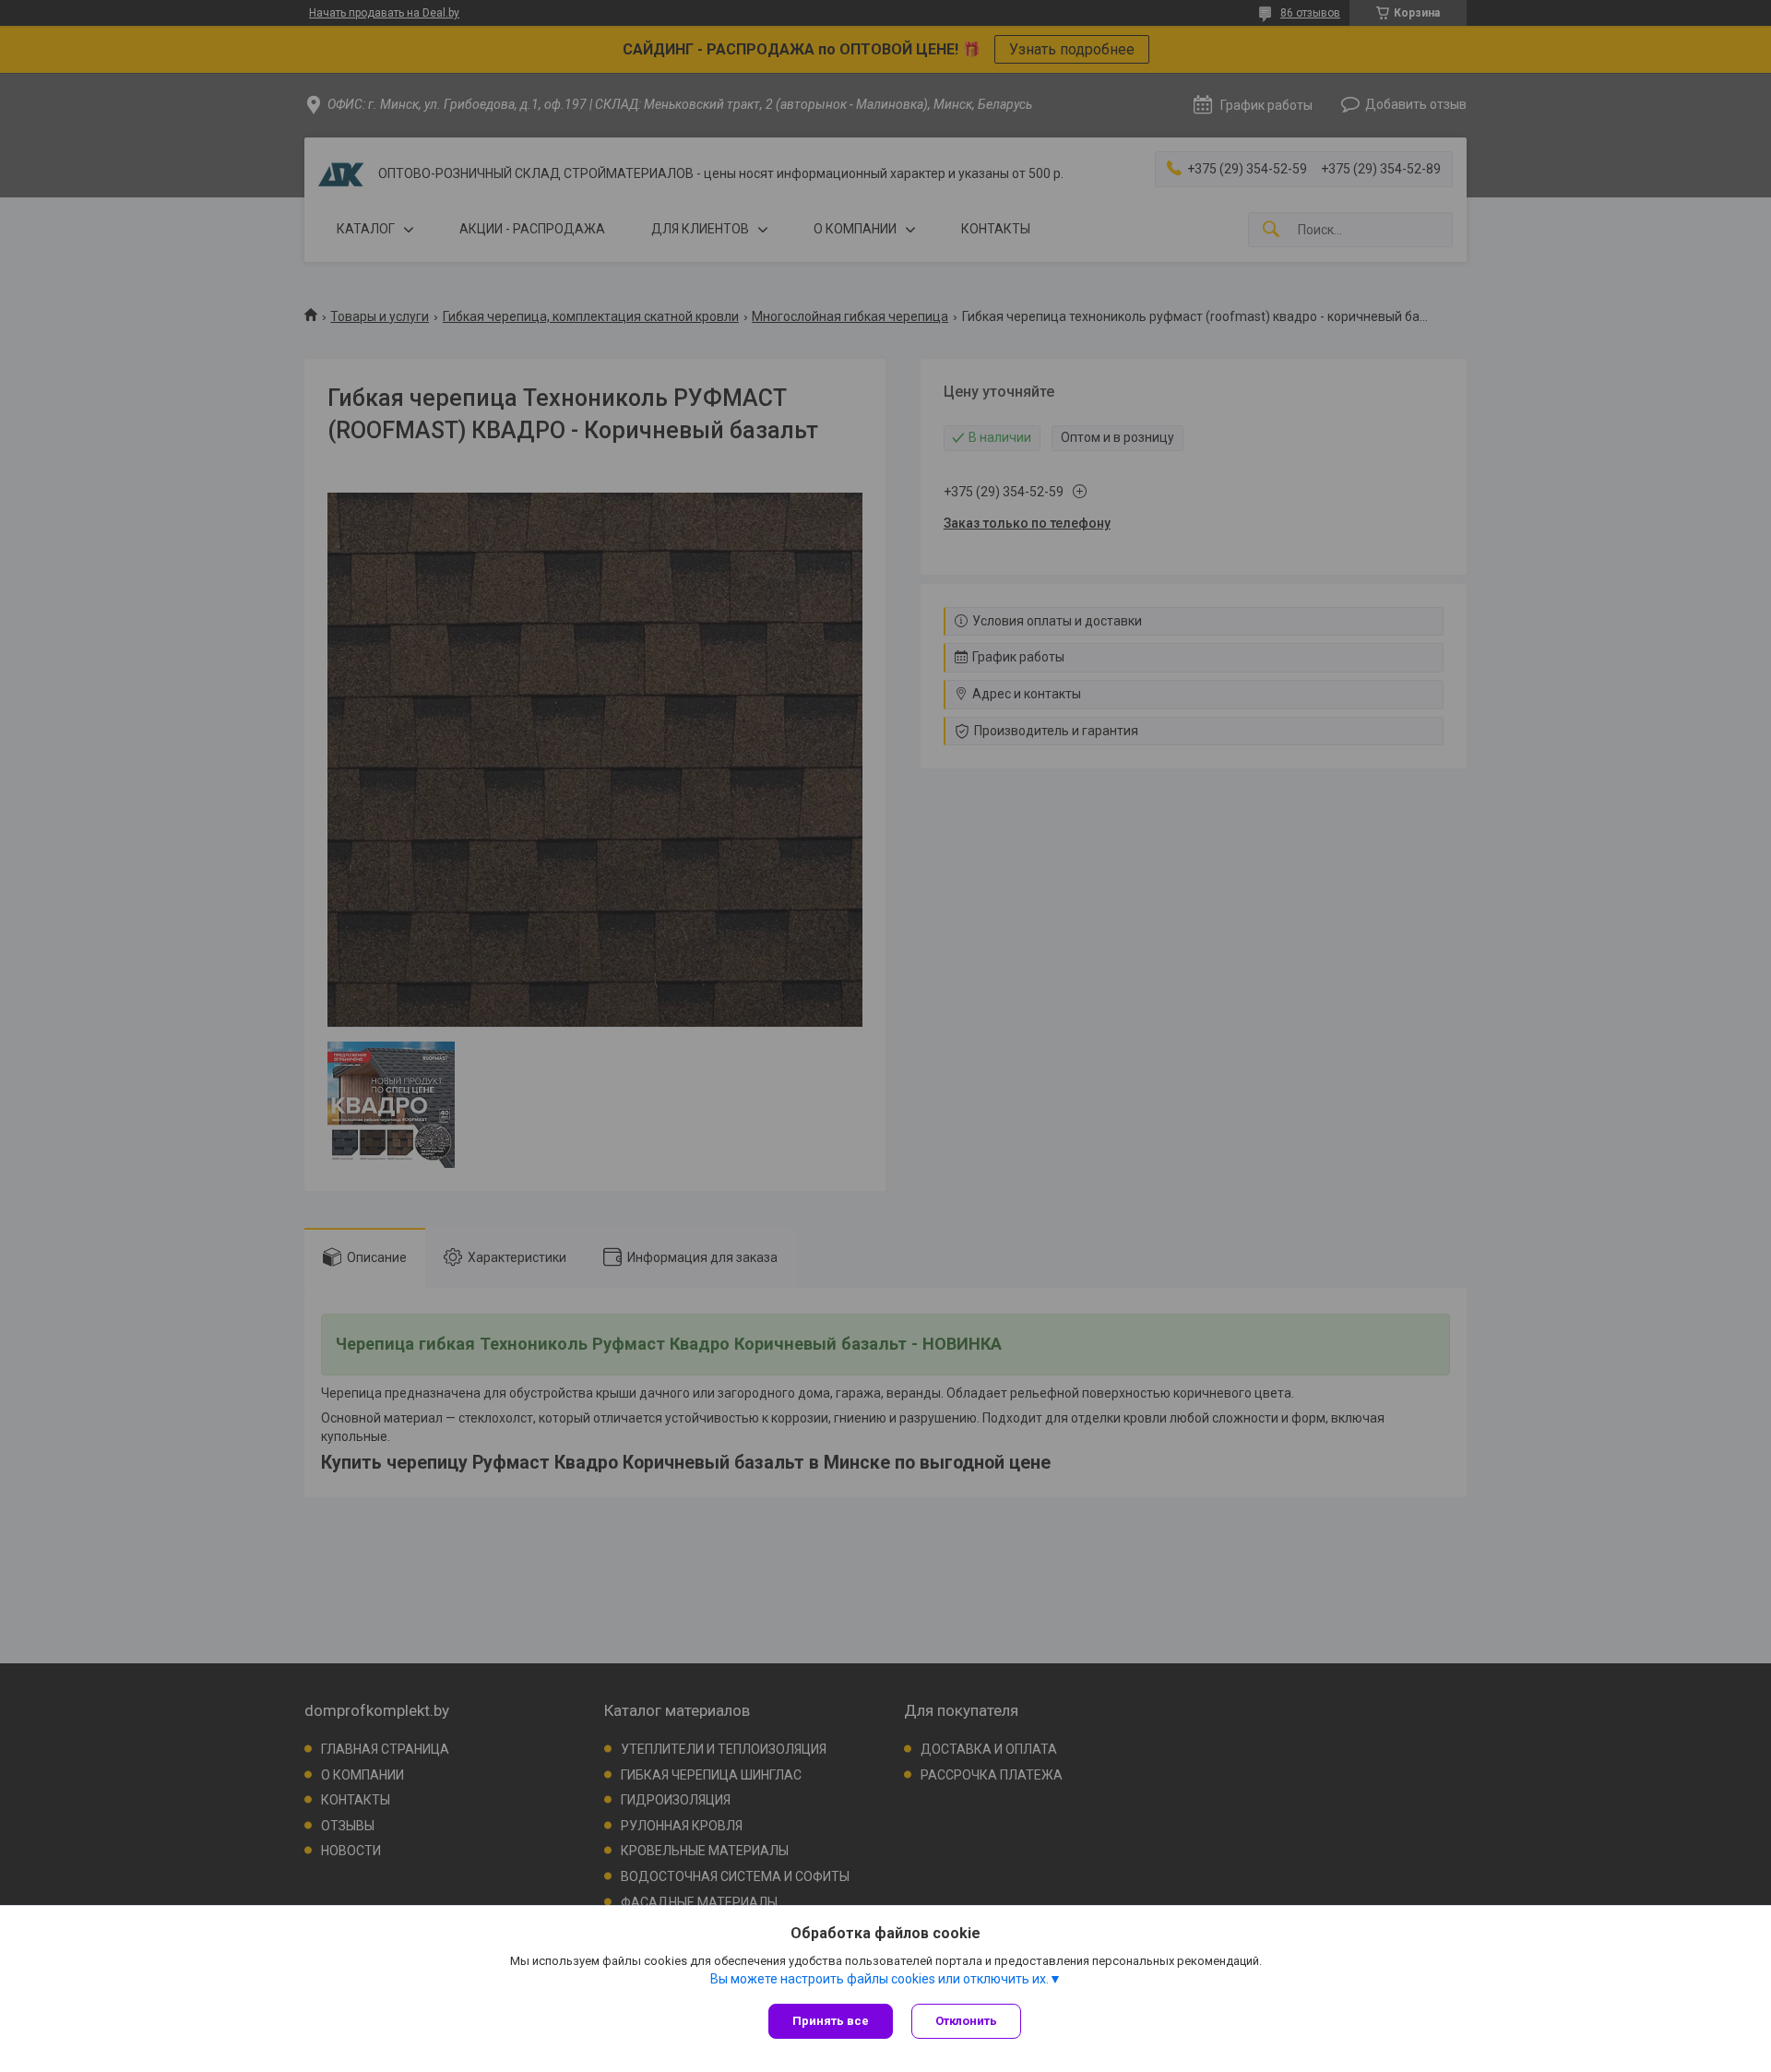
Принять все (831, 2021)
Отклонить (966, 2021)
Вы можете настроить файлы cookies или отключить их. (880, 1979)
